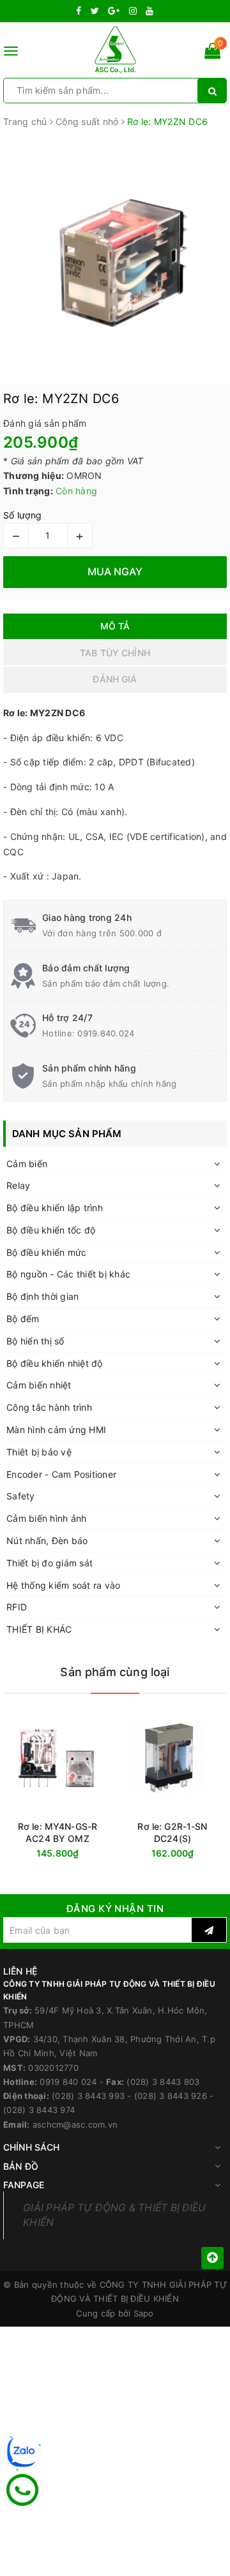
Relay (18, 1185)
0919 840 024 (68, 2082)
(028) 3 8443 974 (39, 2110)
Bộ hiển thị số (35, 1341)
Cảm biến (27, 1164)
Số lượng (22, 515)
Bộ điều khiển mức (46, 1252)
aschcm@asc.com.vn (75, 2124)
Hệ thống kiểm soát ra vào (63, 1585)
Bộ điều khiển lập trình (55, 1208)
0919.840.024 (106, 1033)
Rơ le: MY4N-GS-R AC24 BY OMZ (57, 1832)
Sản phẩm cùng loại (115, 1672)
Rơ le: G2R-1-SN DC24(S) (172, 1832)
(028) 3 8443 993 (88, 2096)
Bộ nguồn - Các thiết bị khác (68, 1274)
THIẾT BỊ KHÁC (39, 1629)
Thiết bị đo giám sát (50, 1563)
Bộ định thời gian (42, 1296)
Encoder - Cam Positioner (61, 1474)
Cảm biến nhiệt (39, 1385)
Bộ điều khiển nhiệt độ (55, 1363)
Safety (21, 1496)
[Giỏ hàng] (212, 53)
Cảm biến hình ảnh (46, 1518)
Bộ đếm (23, 1319)
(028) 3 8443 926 (171, 2096)
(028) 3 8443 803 (163, 2082)
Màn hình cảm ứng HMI (56, 1430)
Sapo (144, 2313)
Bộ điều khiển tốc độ (51, 1230)
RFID (17, 1607)
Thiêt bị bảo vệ (39, 1452)
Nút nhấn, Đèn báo (47, 1541)
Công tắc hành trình (49, 1407)
